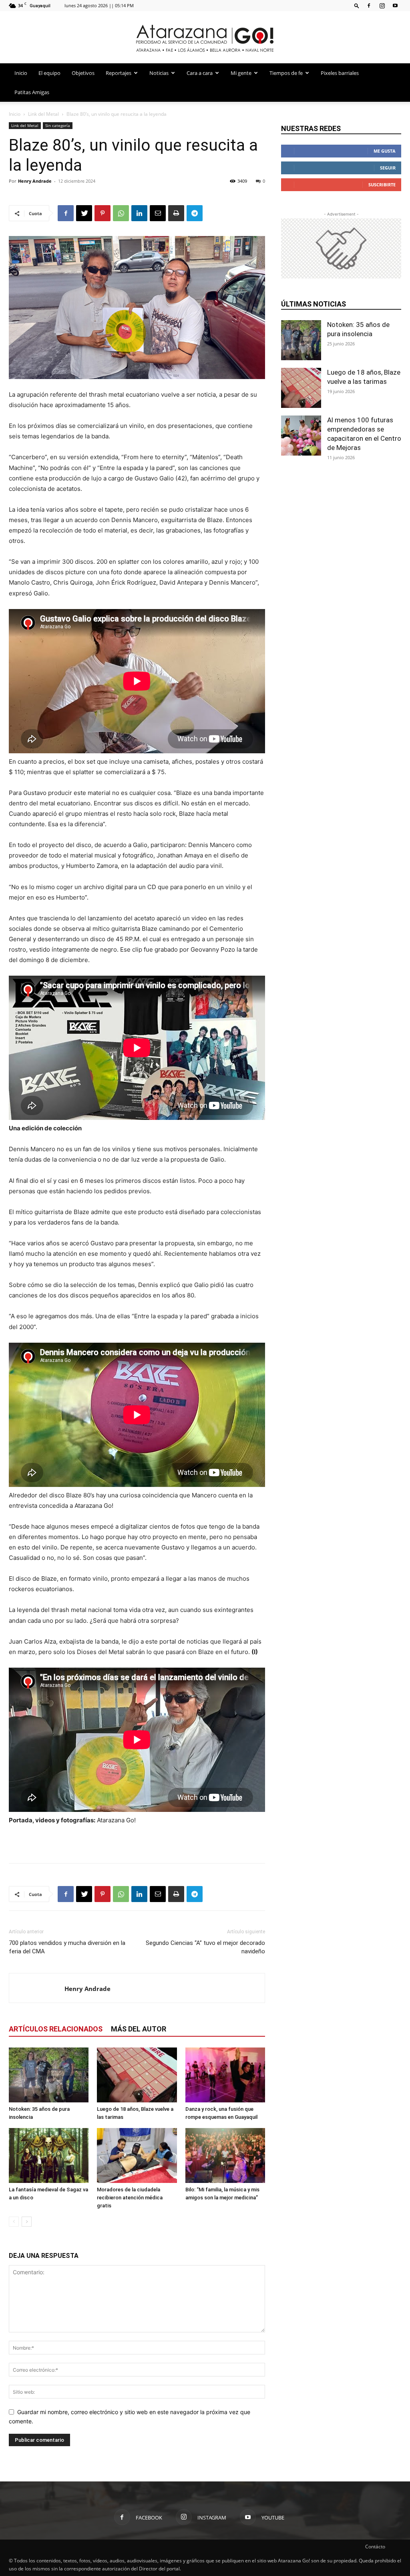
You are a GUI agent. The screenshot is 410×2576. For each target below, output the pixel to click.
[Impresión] (176, 213)
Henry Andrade (35, 181)
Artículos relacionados (56, 2029)
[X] (84, 213)
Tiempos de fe (286, 73)
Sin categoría (58, 125)
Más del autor (139, 2029)
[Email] (158, 213)
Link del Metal (43, 114)
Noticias (159, 73)
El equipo (49, 73)
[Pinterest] (102, 213)
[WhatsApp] (121, 213)
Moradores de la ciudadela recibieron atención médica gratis (130, 2198)
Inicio (21, 73)
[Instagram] (382, 5)
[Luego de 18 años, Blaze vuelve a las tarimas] (137, 2075)
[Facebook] (369, 5)
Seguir (388, 168)
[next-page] (27, 2222)
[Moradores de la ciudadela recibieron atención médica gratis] (137, 2155)
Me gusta (385, 151)
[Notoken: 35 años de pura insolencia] (49, 2075)
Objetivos (83, 73)
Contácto (375, 2547)
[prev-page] (14, 2222)
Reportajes (119, 73)
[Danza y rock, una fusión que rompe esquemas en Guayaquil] (225, 2075)
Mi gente (241, 73)
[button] (357, 5)
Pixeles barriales (340, 73)
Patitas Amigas (32, 92)
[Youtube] (395, 5)
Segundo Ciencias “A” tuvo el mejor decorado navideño (205, 1947)
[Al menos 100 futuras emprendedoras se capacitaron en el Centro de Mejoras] (301, 436)
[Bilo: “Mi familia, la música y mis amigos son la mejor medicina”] (225, 2155)
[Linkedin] (139, 213)
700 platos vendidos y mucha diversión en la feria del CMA (67, 1947)
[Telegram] (195, 213)
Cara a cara (200, 73)
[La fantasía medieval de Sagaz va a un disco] (49, 2155)
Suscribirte (382, 185)
